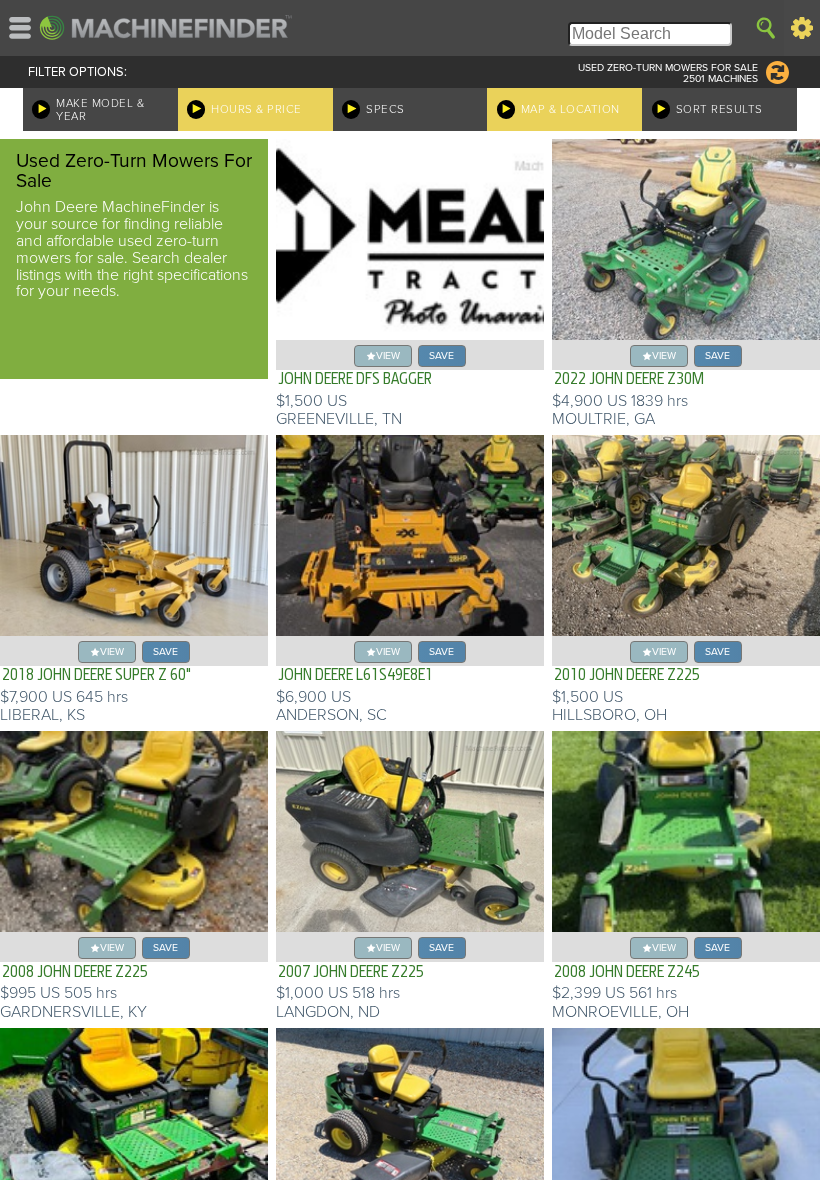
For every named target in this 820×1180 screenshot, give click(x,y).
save (441, 355)
